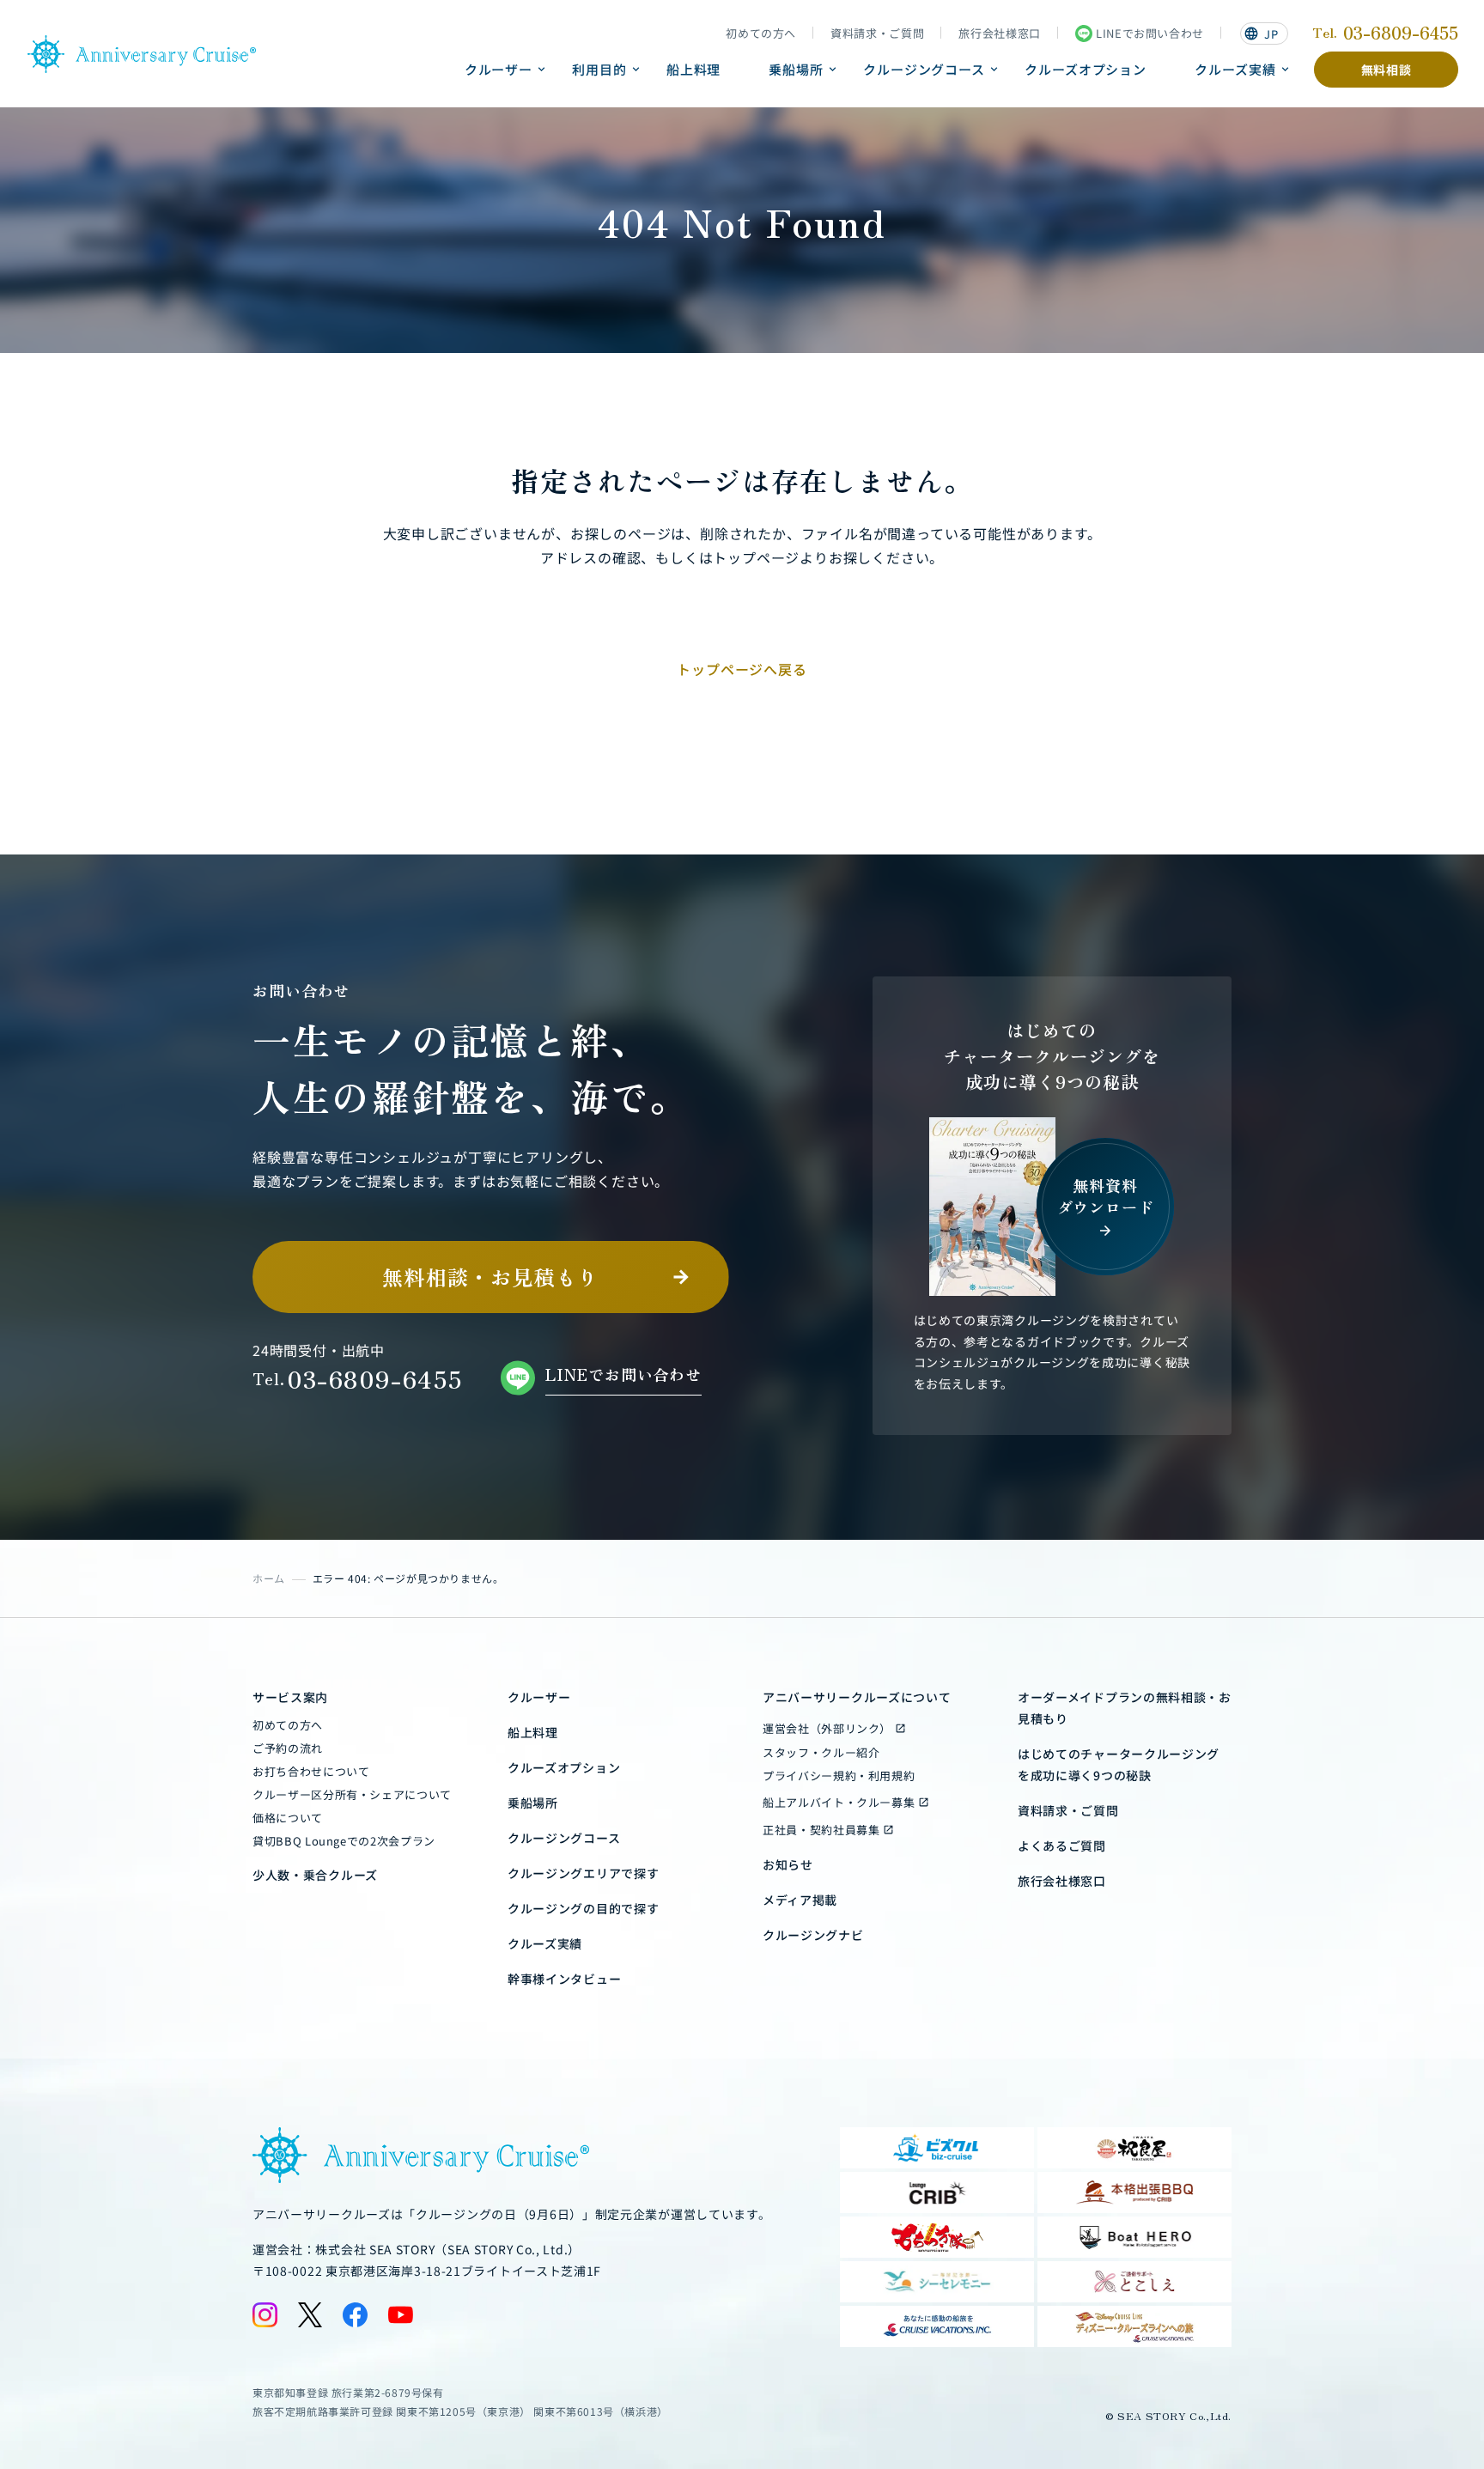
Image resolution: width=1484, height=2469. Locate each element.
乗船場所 (796, 69)
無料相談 (1387, 70)
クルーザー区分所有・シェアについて (352, 1794)
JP (1261, 34)
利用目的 (599, 69)
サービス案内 (290, 1697)
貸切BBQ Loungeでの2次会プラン (344, 1841)
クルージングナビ (813, 1935)
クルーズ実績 (1235, 69)
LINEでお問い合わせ (1150, 33)
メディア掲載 (800, 1900)
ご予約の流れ (288, 1748)
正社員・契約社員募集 (821, 1830)
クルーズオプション (1086, 69)
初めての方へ (761, 33)
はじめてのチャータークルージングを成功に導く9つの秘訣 (1119, 1764)
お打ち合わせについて (311, 1771)
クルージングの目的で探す (583, 1908)
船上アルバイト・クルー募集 (839, 1802)
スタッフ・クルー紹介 (821, 1752)
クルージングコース (924, 69)
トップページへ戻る (742, 669)
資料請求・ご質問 (877, 33)
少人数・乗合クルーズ (315, 1875)
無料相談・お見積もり (490, 1277)
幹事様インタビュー (564, 1979)
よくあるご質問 (1062, 1846)
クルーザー (499, 69)
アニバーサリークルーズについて (857, 1697)
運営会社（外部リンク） (827, 1728)
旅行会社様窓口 (1000, 33)
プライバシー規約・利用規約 (839, 1776)
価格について (288, 1818)
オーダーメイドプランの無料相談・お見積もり (1125, 1708)
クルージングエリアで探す (583, 1873)
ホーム (269, 1578)
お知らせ (788, 1864)
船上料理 (694, 69)
